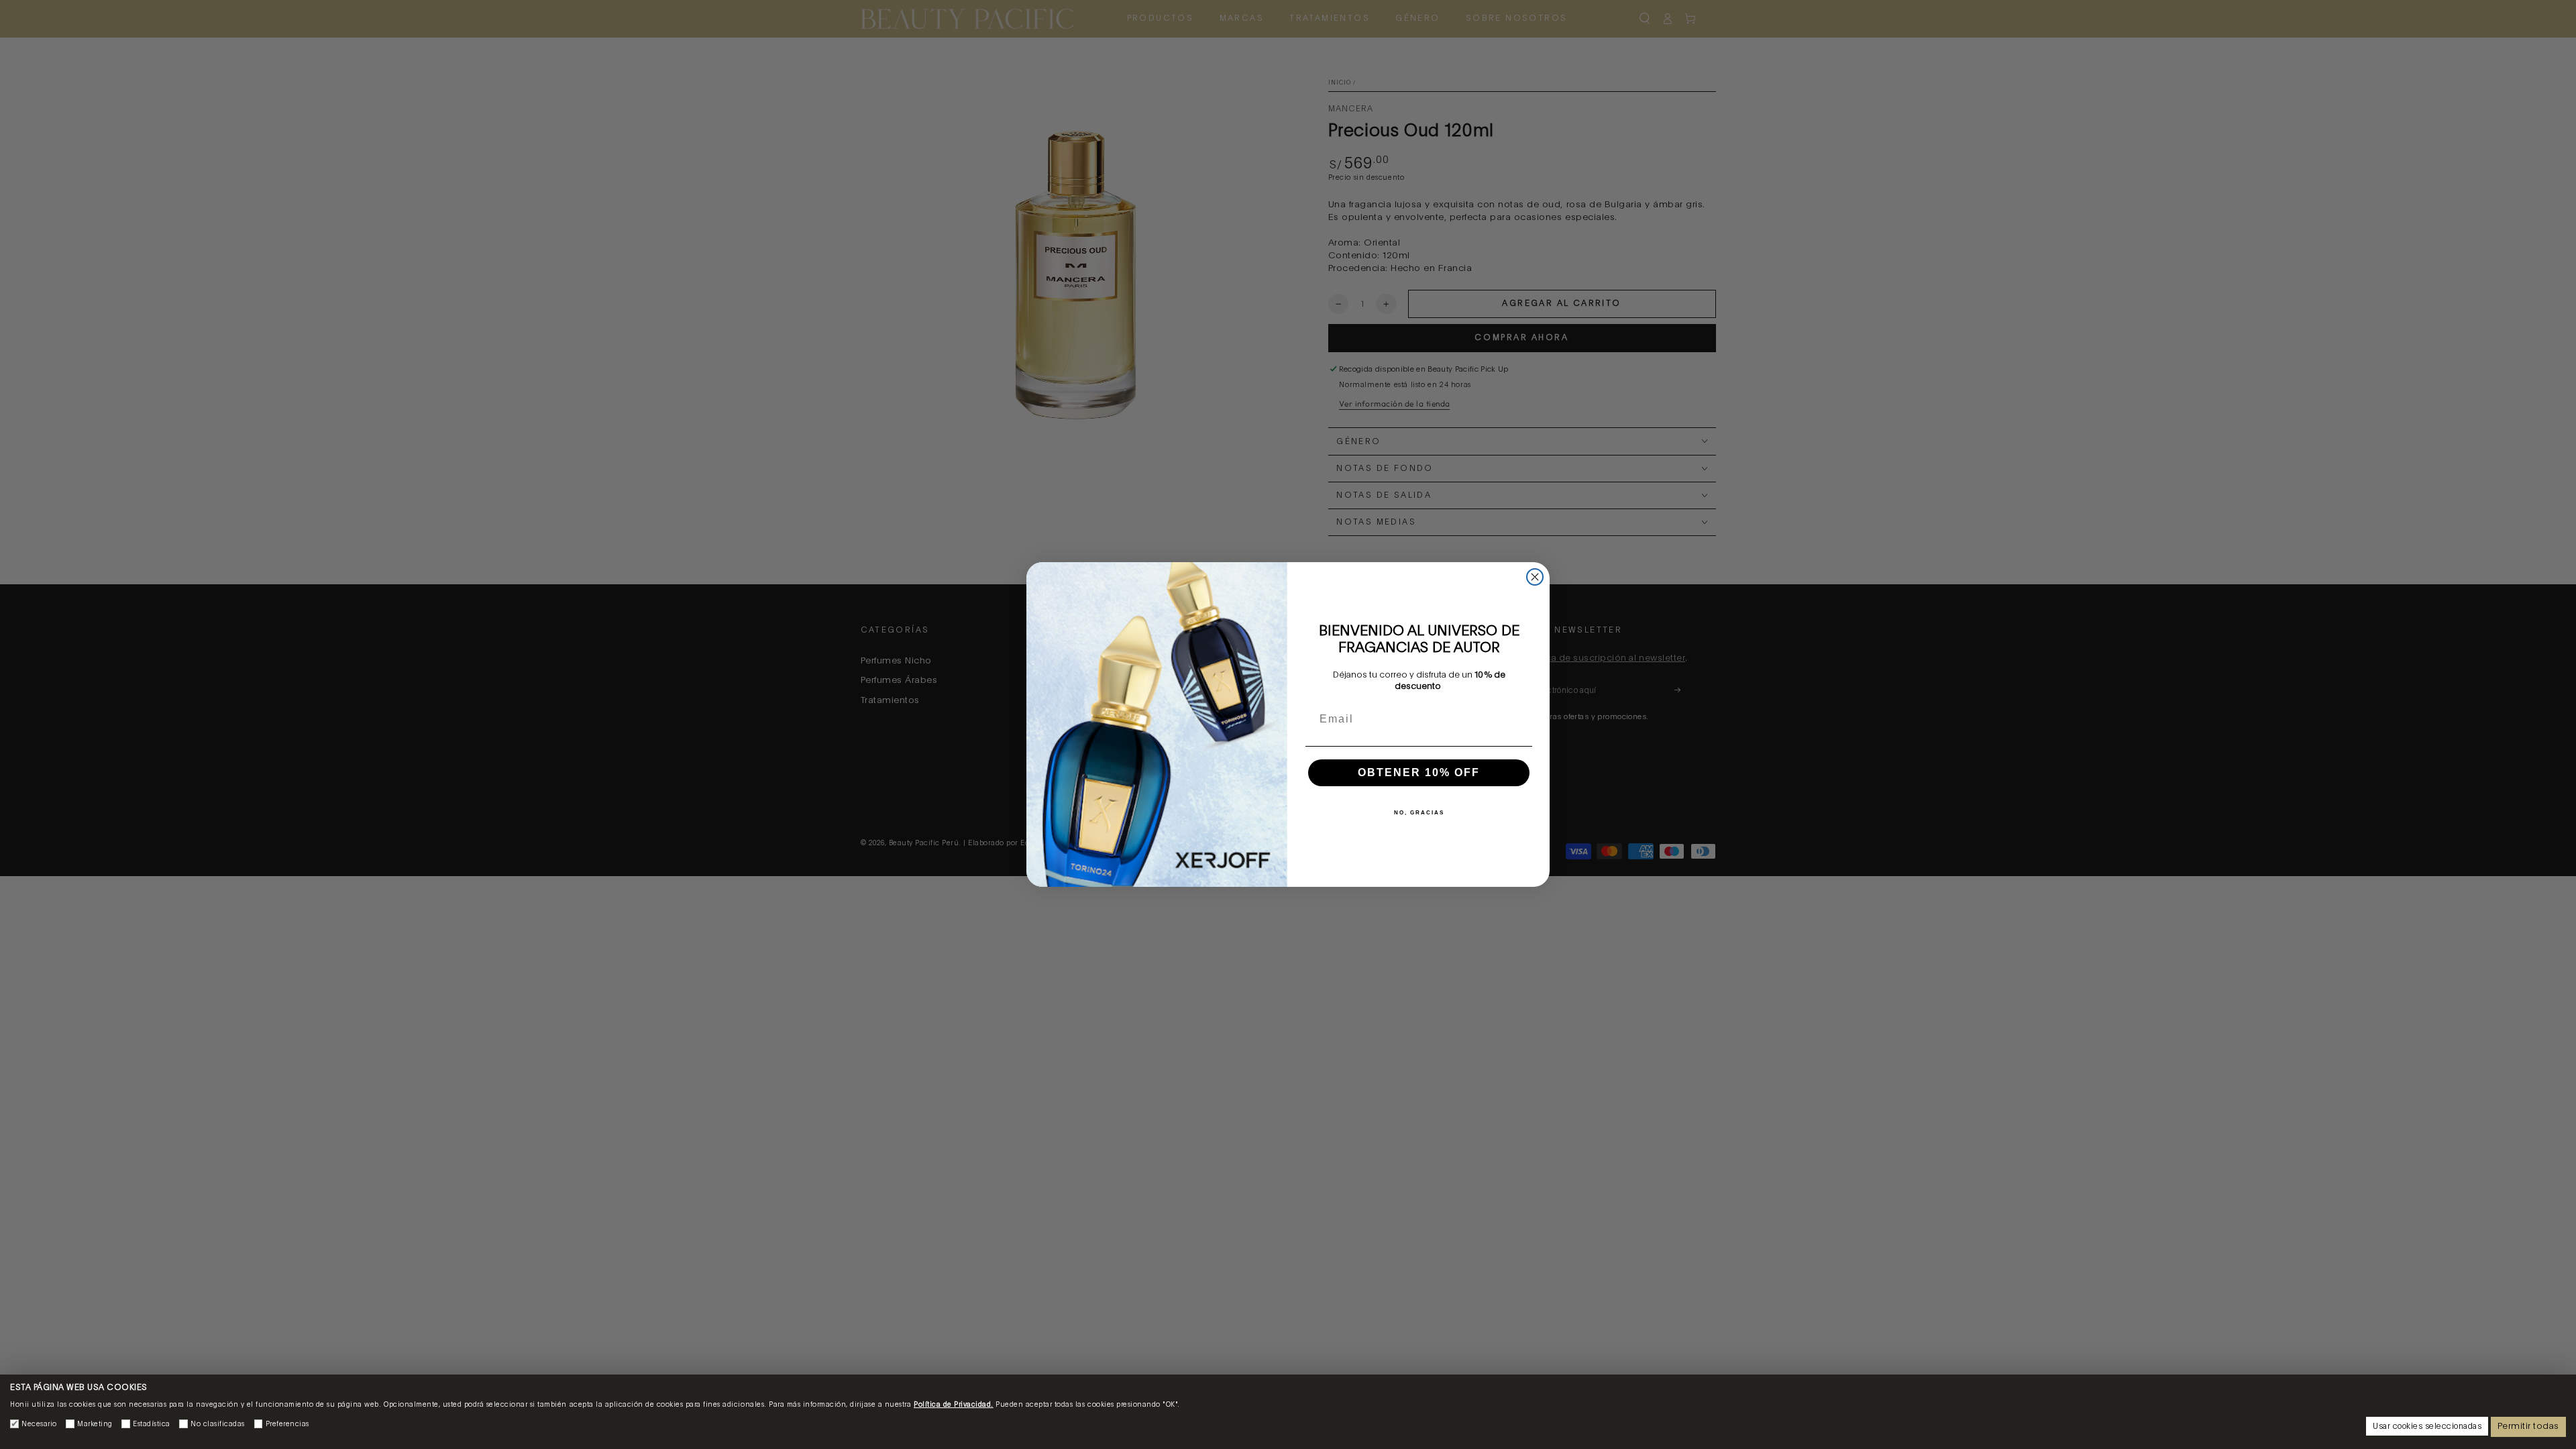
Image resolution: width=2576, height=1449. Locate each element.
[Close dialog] (1535, 577)
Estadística (152, 1424)
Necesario (39, 1424)
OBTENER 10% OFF (1419, 772)
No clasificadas (218, 1424)
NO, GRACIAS (1419, 813)
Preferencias (287, 1424)
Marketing (95, 1424)
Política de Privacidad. (954, 1405)
